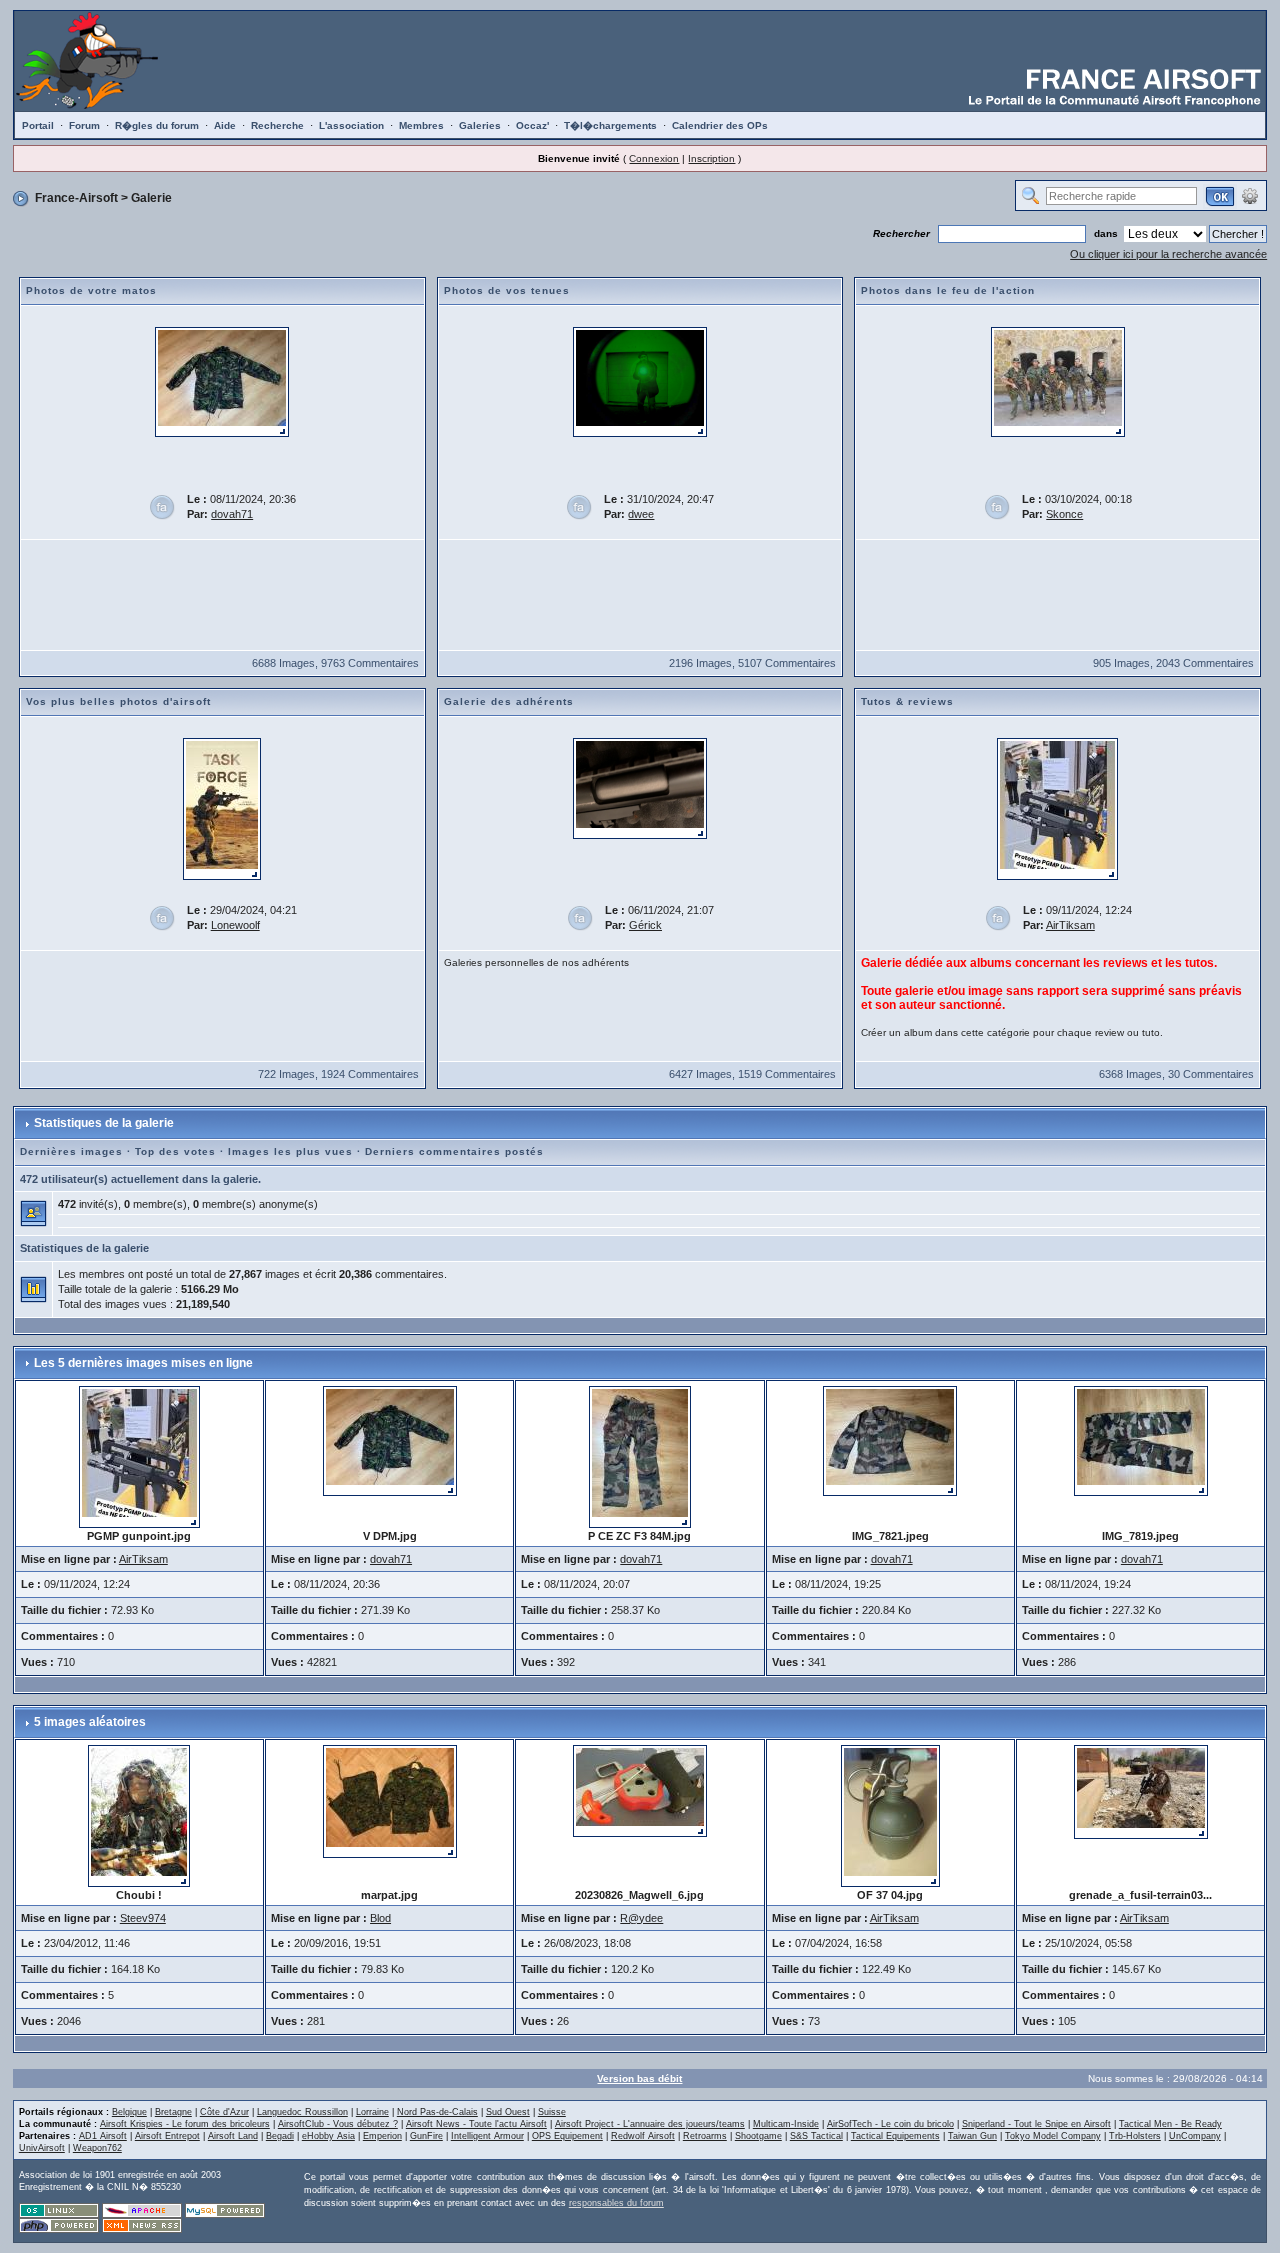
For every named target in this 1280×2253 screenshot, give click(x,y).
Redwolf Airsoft (643, 2136)
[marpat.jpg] (390, 1800)
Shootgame (758, 2136)
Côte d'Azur (224, 2112)
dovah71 (232, 514)
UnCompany (1195, 2136)
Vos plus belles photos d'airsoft (118, 701)
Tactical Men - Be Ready (1170, 2124)
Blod (380, 1918)
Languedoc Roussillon (302, 2112)
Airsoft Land (233, 2136)
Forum (84, 125)
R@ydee (641, 1918)
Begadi (280, 2136)
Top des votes (175, 1151)
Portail (38, 125)
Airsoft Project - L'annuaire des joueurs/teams (650, 2124)
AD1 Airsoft (103, 2136)
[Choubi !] (139, 1815)
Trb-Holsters (1135, 2136)
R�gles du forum (157, 125)
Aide (225, 125)
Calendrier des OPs (720, 125)
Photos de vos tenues (507, 290)
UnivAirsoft (42, 2148)
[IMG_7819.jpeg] (1141, 1440)
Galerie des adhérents (509, 701)
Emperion (382, 2136)
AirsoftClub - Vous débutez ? (338, 2124)
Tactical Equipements (895, 2136)
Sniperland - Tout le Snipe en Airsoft (1036, 2124)
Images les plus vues (290, 1151)
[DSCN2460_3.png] (640, 381)
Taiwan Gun (972, 2136)
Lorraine (372, 2112)
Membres (421, 125)
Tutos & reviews (907, 701)
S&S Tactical (816, 2136)
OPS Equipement (567, 2136)
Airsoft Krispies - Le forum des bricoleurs (185, 2124)
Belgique (129, 2112)
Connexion (654, 158)
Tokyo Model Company (1053, 2136)
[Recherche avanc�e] (1250, 195)
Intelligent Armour (487, 2136)
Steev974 (143, 1918)
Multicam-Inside (786, 2124)
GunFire (426, 2136)
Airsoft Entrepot (167, 2136)
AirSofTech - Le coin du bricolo (890, 2124)
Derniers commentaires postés (454, 1151)
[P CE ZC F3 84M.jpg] (640, 1456)
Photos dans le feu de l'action (948, 290)
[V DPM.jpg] (222, 381)
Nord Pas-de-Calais (437, 2112)
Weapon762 (97, 2148)
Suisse (552, 2112)
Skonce (1064, 514)
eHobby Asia (328, 2136)
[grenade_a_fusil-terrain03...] (1141, 1791)
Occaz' (532, 125)
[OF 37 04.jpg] (890, 1815)
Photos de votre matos (91, 290)
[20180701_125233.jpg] (1058, 381)
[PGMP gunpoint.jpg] (1057, 808)
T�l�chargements (610, 125)
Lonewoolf (235, 925)
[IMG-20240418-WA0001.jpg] (222, 808)
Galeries (480, 125)
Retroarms (705, 2136)
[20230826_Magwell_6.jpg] (640, 1790)
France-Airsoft (76, 198)
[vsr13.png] (640, 788)
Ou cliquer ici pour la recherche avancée (1168, 254)
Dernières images (71, 1151)
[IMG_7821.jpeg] (890, 1440)
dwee (641, 514)
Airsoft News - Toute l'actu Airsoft (476, 2124)
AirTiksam (1070, 925)
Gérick (645, 925)
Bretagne (173, 2112)
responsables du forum (616, 2203)
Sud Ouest (508, 2112)
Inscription (711, 158)
